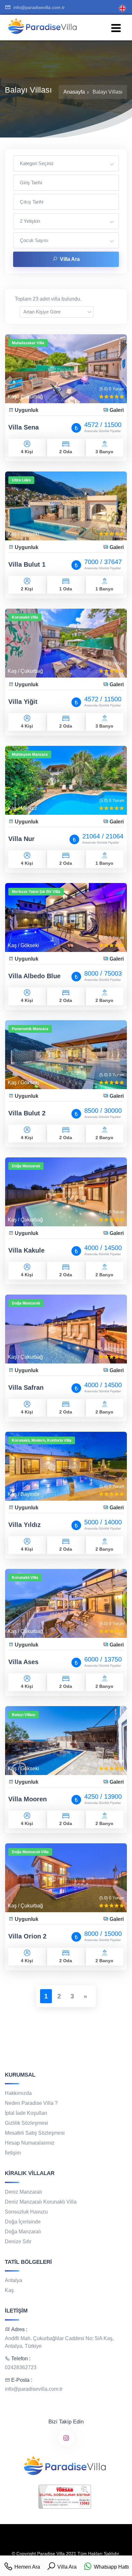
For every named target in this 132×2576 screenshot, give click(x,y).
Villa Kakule (26, 1250)
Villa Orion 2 (27, 1936)
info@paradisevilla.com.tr (39, 7)
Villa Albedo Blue (34, 976)
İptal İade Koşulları (26, 2113)
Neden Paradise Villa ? (31, 2103)
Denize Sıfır (18, 2242)
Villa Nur (21, 839)
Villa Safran (26, 1388)
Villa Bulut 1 (27, 564)
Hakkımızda (18, 2093)
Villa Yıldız (25, 1525)
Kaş (9, 2290)
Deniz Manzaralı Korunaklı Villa (41, 2202)
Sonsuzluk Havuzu (26, 2212)
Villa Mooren (28, 1799)
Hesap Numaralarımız (30, 2143)
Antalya (13, 2280)
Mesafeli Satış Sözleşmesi (35, 2133)
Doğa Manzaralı (23, 2232)
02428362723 (21, 2368)
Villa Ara (70, 259)
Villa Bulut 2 (27, 1113)
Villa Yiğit (23, 702)
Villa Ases (23, 1662)
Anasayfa (74, 92)
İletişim (13, 2153)
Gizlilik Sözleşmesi (26, 2123)
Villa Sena (24, 427)
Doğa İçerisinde (23, 2222)
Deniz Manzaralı (23, 2192)
